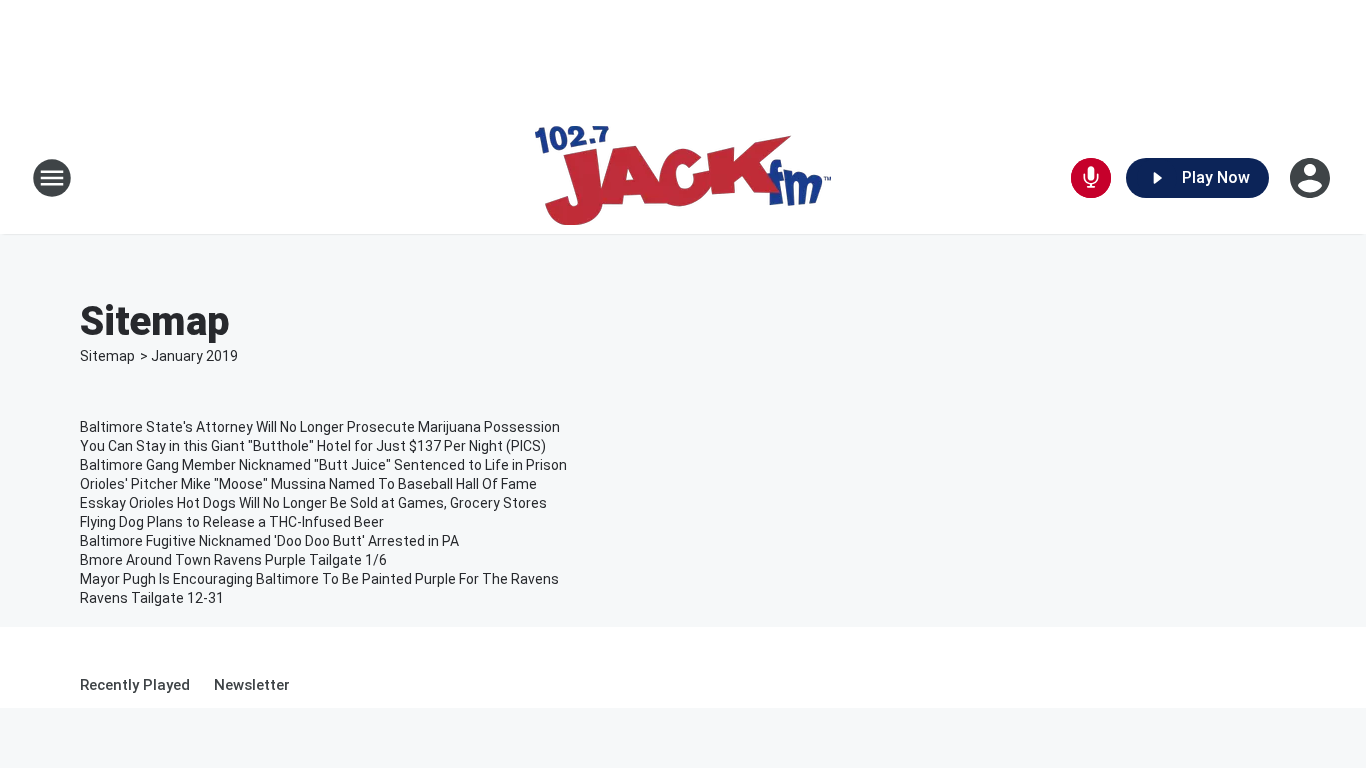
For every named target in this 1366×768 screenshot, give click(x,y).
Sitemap (107, 356)
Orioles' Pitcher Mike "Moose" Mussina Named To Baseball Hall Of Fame (308, 484)
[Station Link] (683, 178)
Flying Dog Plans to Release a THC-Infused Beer (232, 522)
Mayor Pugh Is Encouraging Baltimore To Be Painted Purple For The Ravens (319, 579)
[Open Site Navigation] (52, 178)
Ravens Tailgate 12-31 (152, 598)
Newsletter (252, 685)
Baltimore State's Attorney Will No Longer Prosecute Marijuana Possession (320, 427)
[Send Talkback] (1091, 178)
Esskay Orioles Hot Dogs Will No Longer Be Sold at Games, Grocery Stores (313, 503)
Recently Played (135, 685)
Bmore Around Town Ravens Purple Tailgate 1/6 (233, 560)
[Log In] (1312, 178)
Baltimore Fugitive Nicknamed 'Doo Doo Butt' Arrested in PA (269, 541)
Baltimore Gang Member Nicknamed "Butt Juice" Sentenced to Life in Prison (323, 465)
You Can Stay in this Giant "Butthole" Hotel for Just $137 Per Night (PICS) (313, 446)
